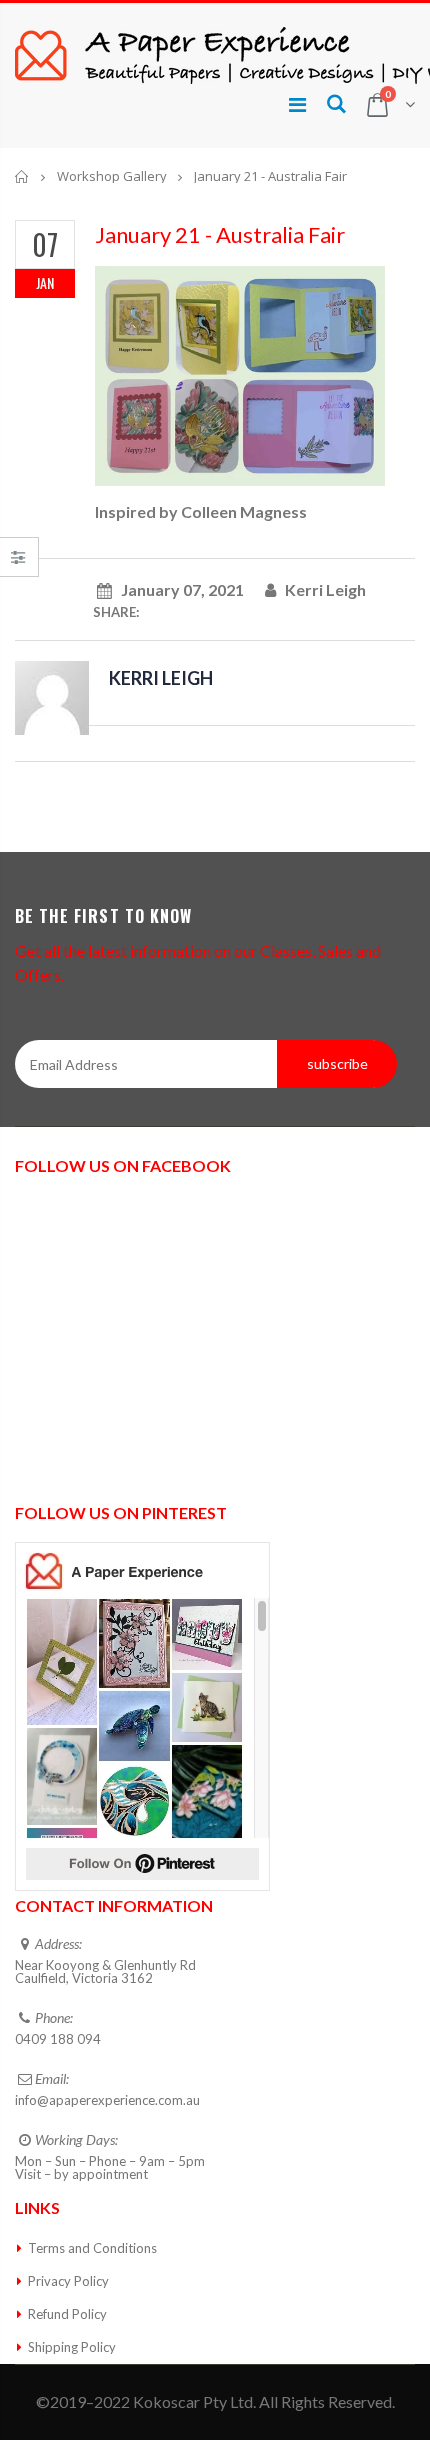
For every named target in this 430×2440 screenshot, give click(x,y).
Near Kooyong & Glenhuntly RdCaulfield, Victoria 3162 (105, 1971)
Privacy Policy (68, 2281)
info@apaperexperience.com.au (107, 2100)
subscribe (337, 1063)
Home (22, 176)
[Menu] (297, 104)
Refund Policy (67, 2314)
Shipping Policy (72, 2347)
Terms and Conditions (92, 2248)
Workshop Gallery (112, 176)
